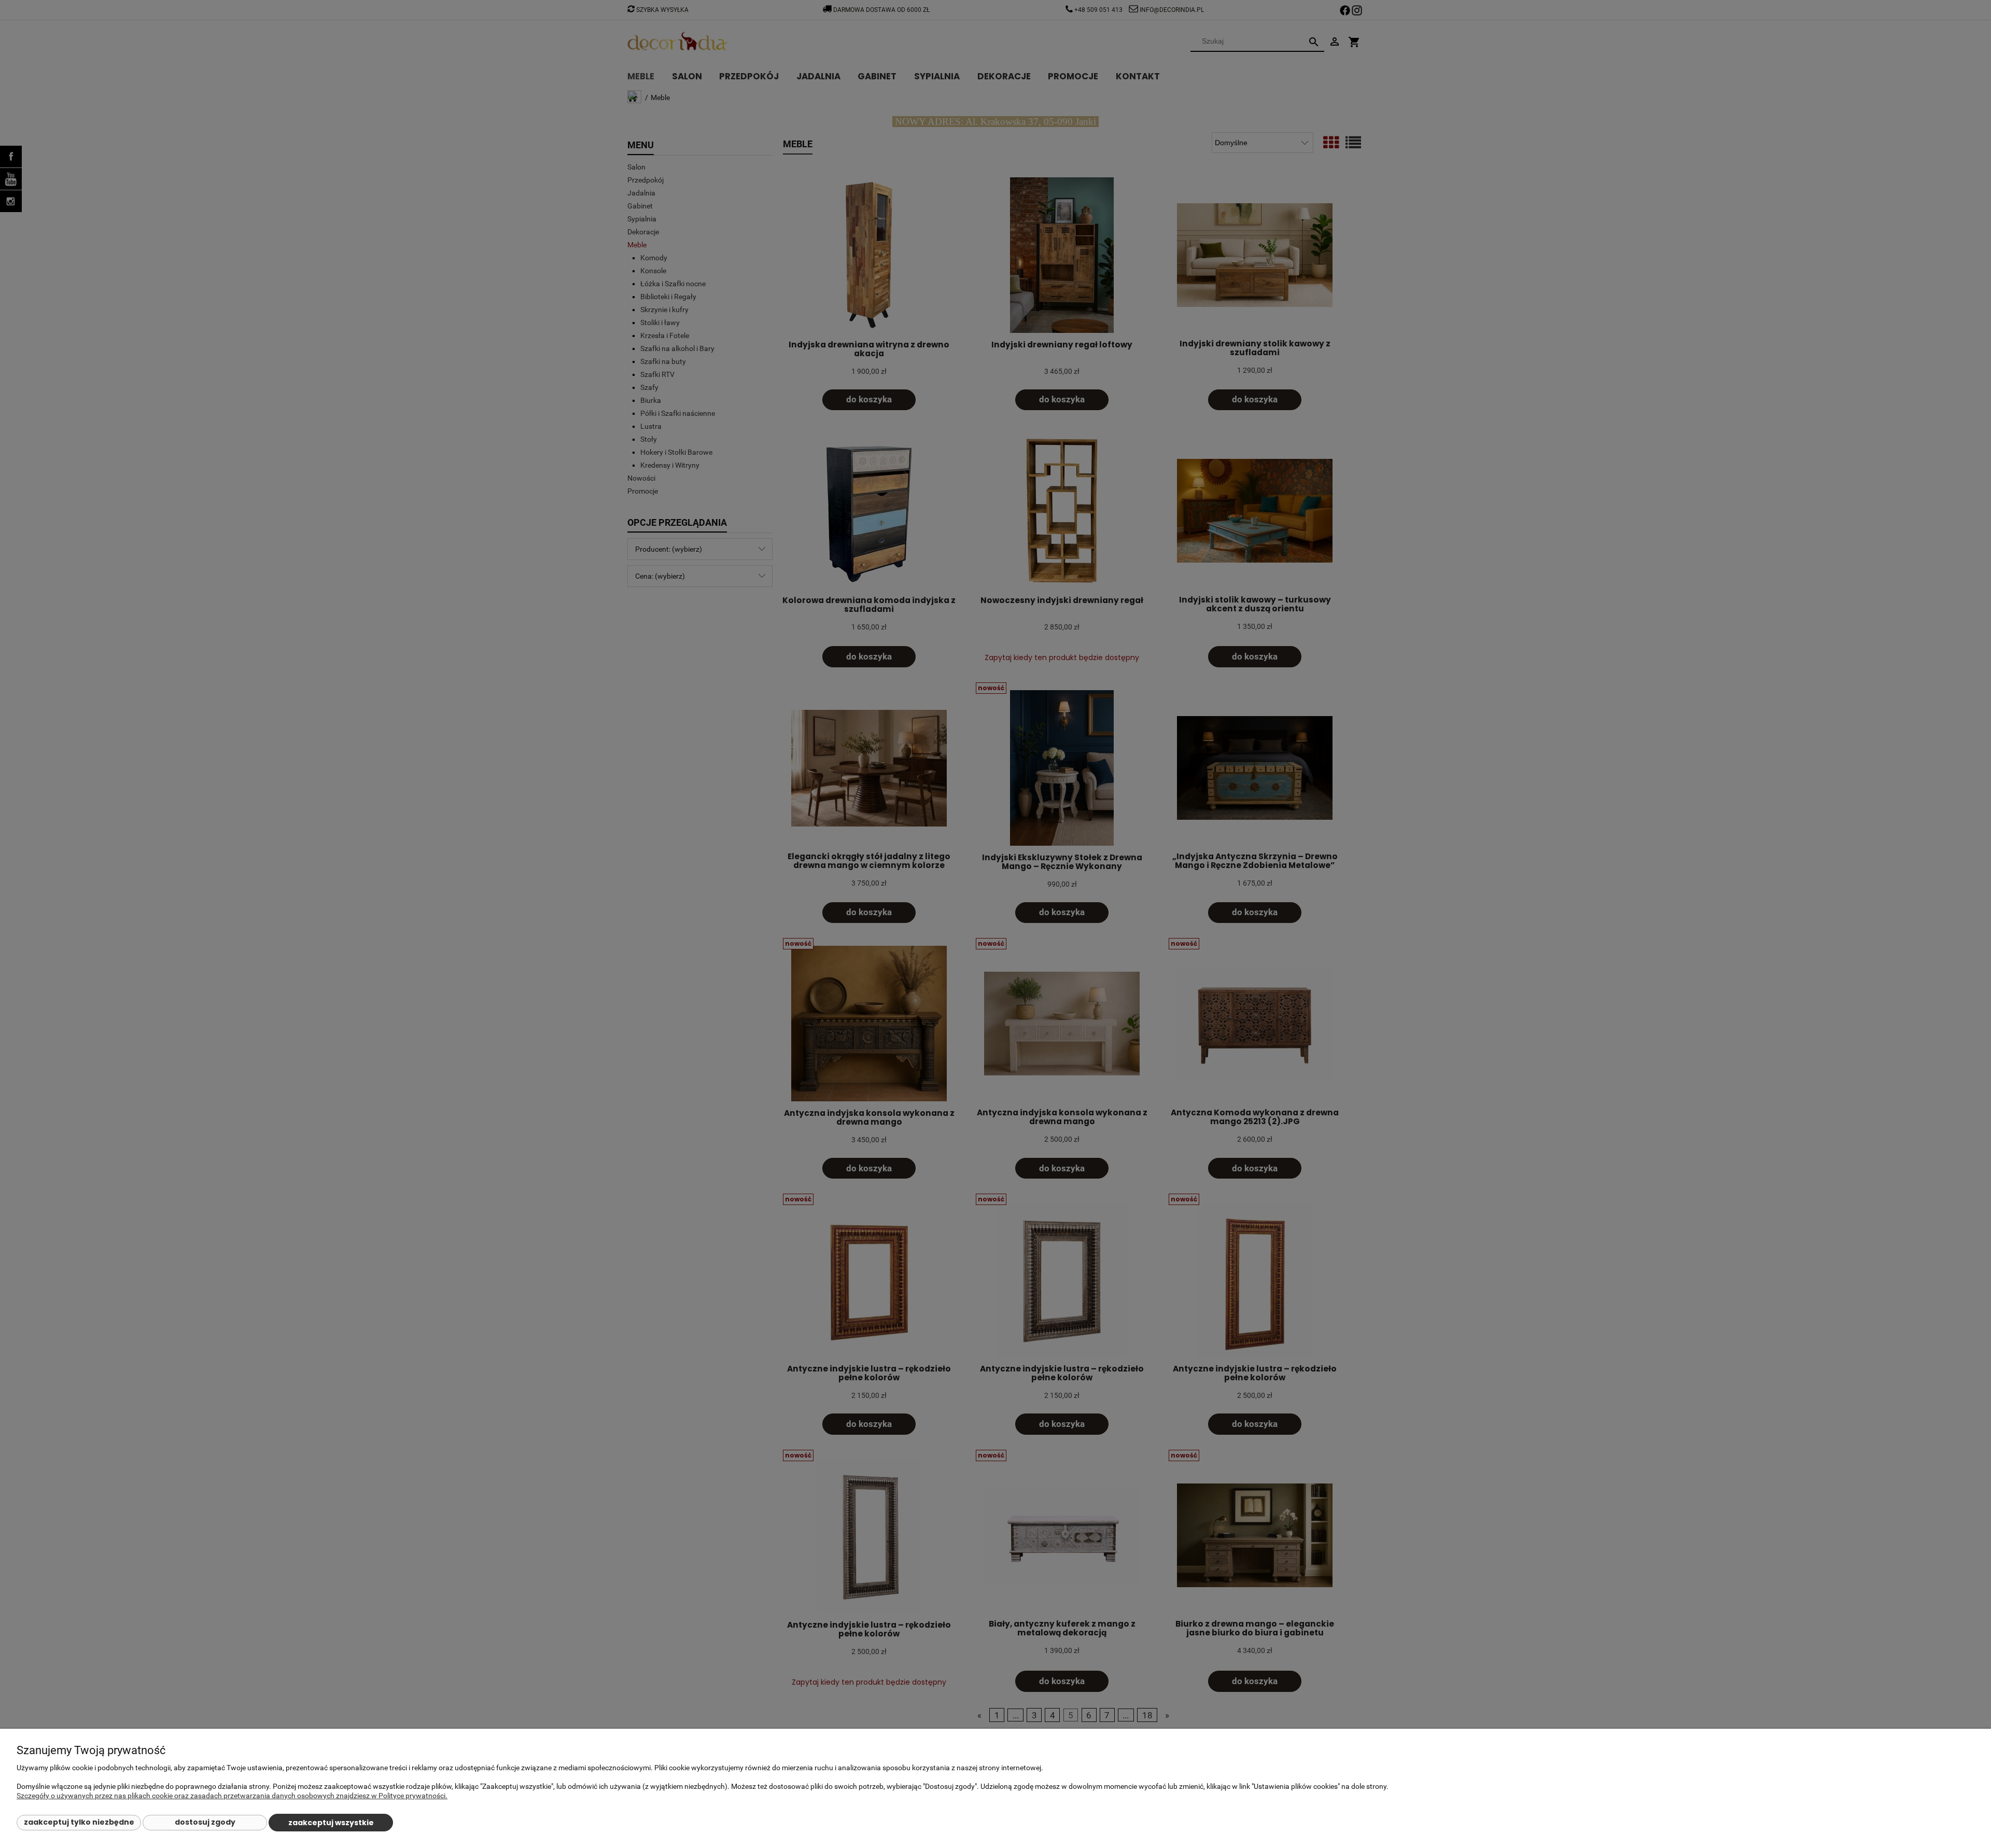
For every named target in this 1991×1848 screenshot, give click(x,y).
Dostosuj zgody (205, 1822)
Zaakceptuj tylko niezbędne (79, 1822)
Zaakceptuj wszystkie (331, 1823)
